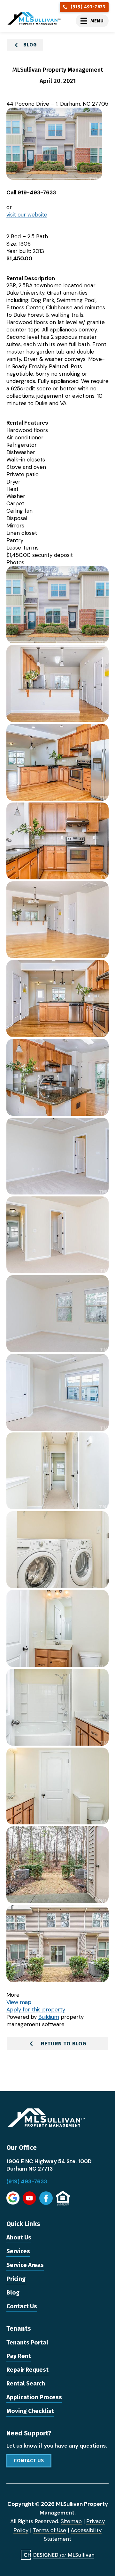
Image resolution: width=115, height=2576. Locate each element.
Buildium (49, 2017)
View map (19, 2002)
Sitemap (71, 2521)
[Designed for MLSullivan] (57, 2555)
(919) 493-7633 (27, 2181)
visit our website (27, 215)
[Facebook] (46, 2198)
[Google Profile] (13, 2198)
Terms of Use (50, 2530)
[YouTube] (29, 2198)
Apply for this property (36, 2009)
